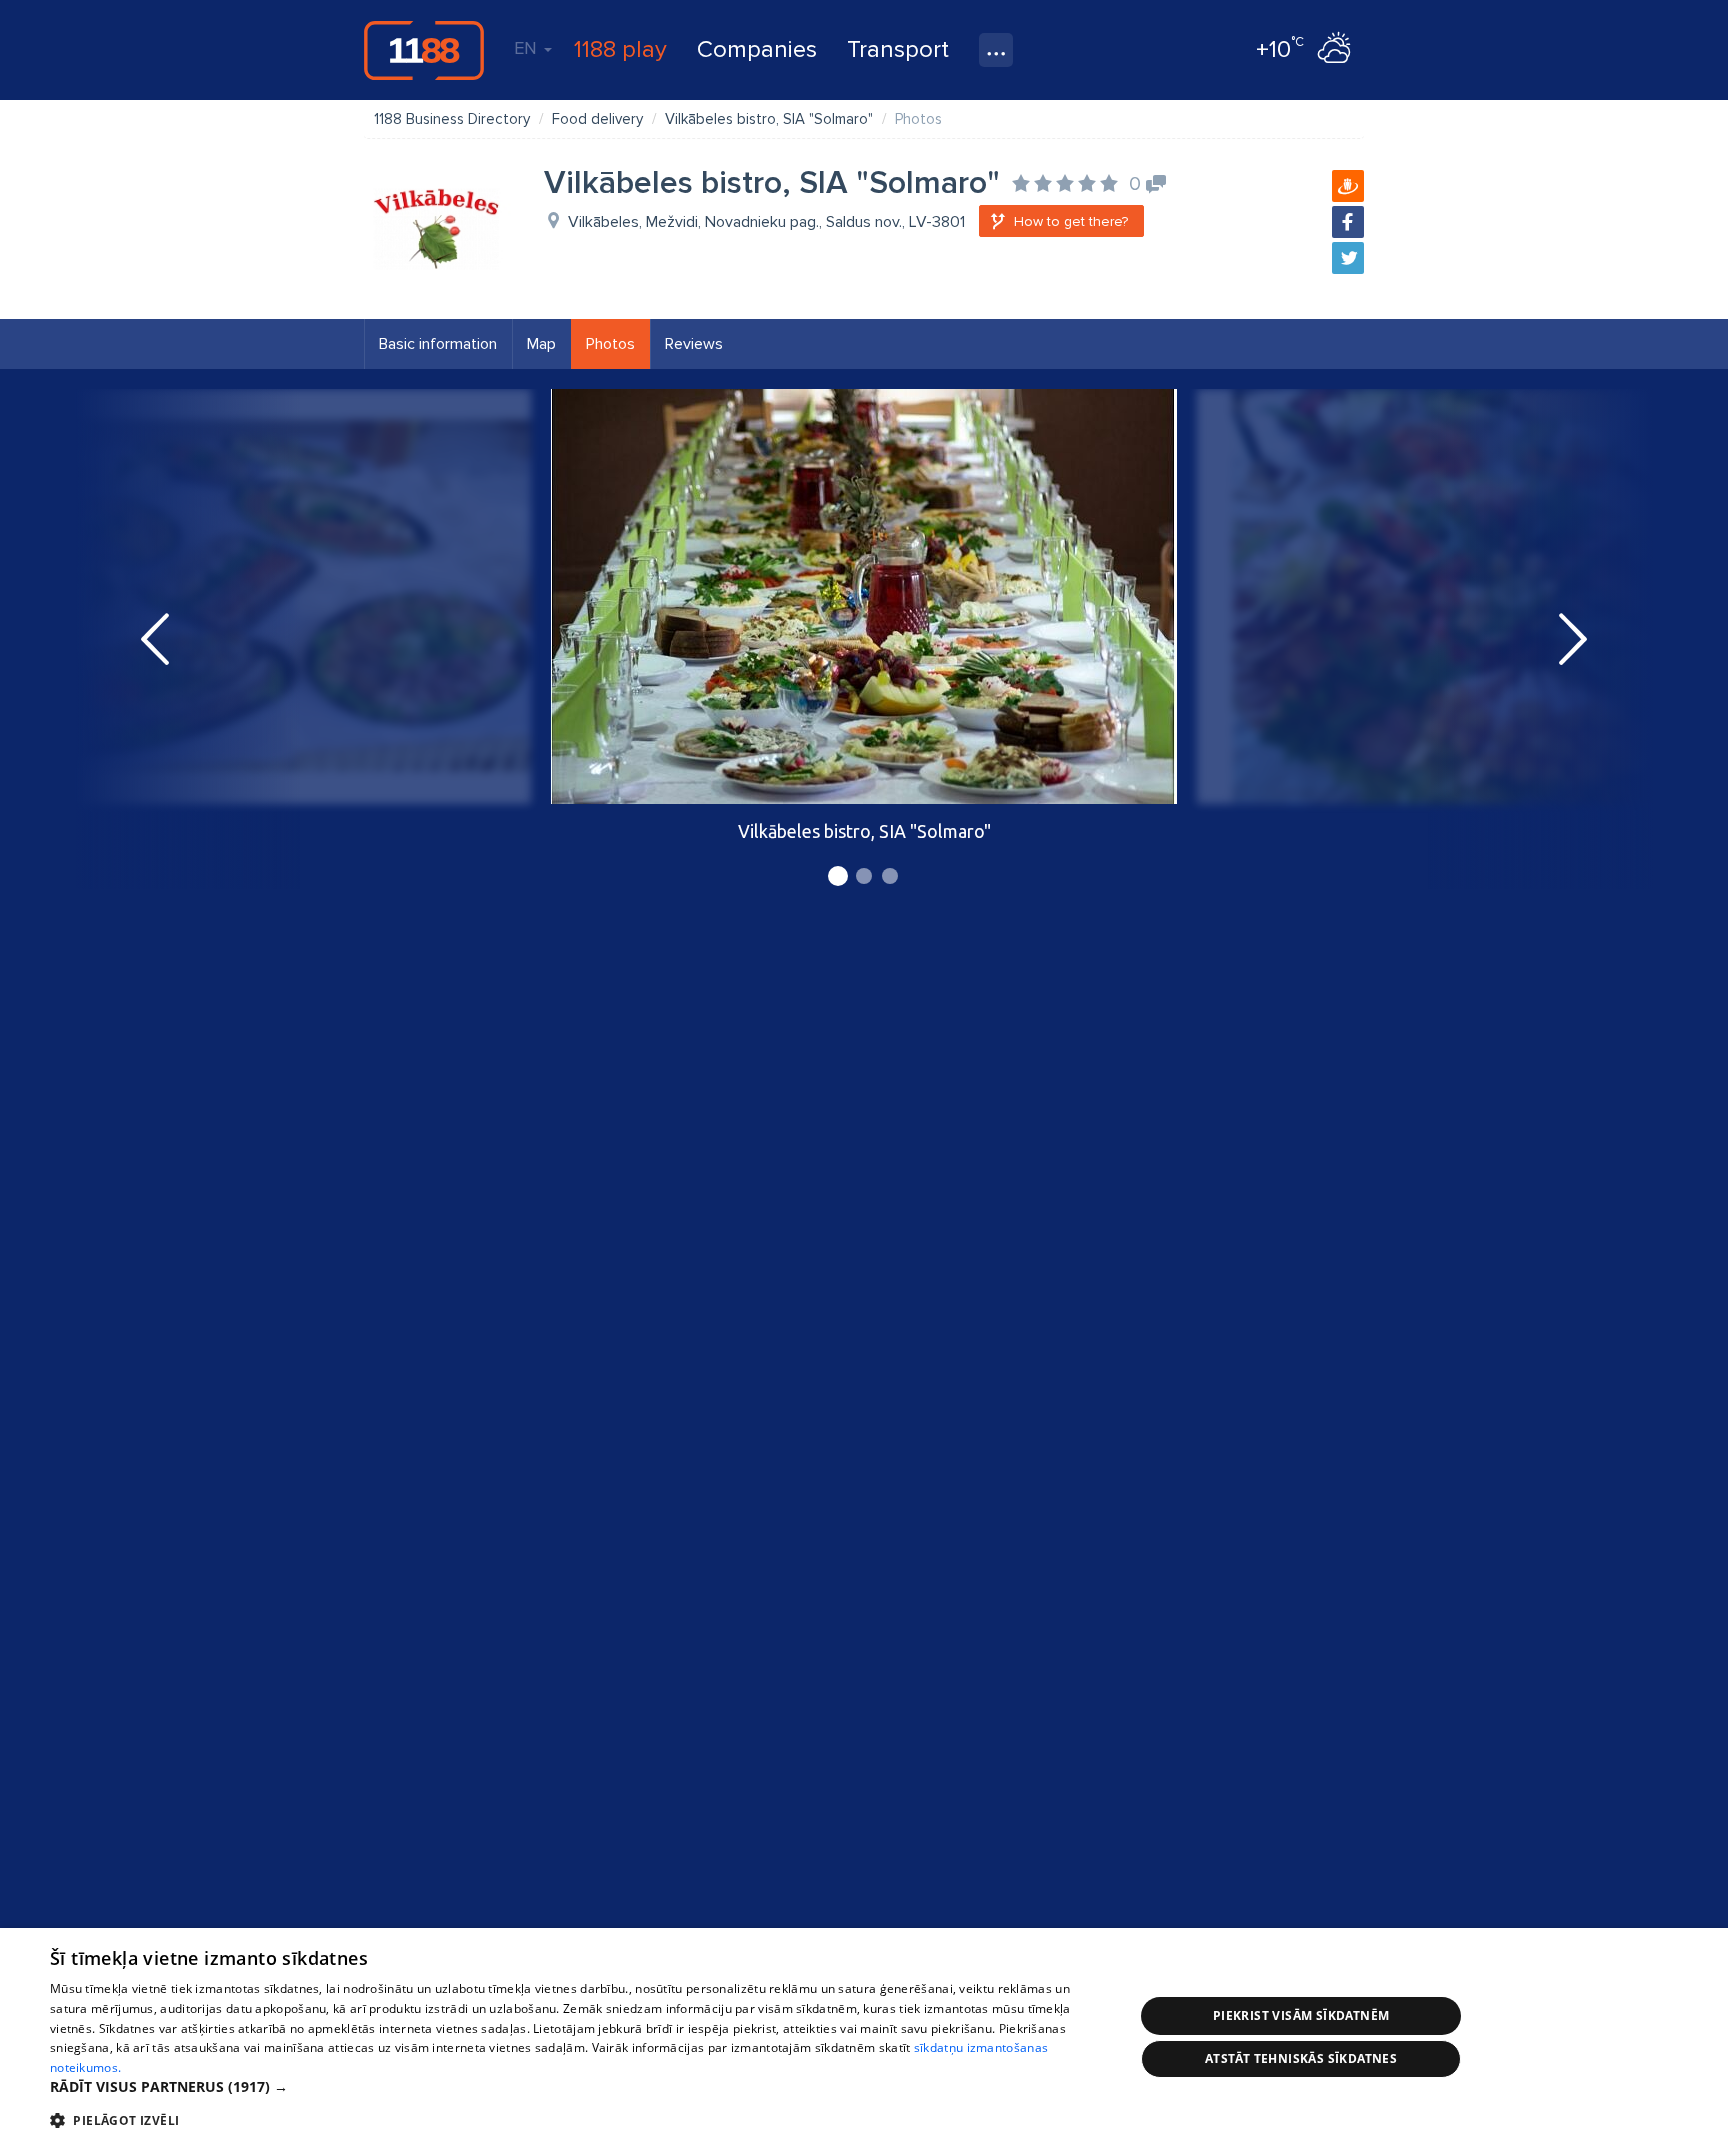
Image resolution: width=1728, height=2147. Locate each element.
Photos (610, 344)
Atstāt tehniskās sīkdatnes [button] (1301, 2058)
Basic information (438, 344)
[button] (576, 2087)
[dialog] (864, 2037)
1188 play (620, 49)
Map (541, 344)
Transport (898, 49)
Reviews (694, 344)
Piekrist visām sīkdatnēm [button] (1301, 2015)
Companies (757, 49)
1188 (424, 50)
